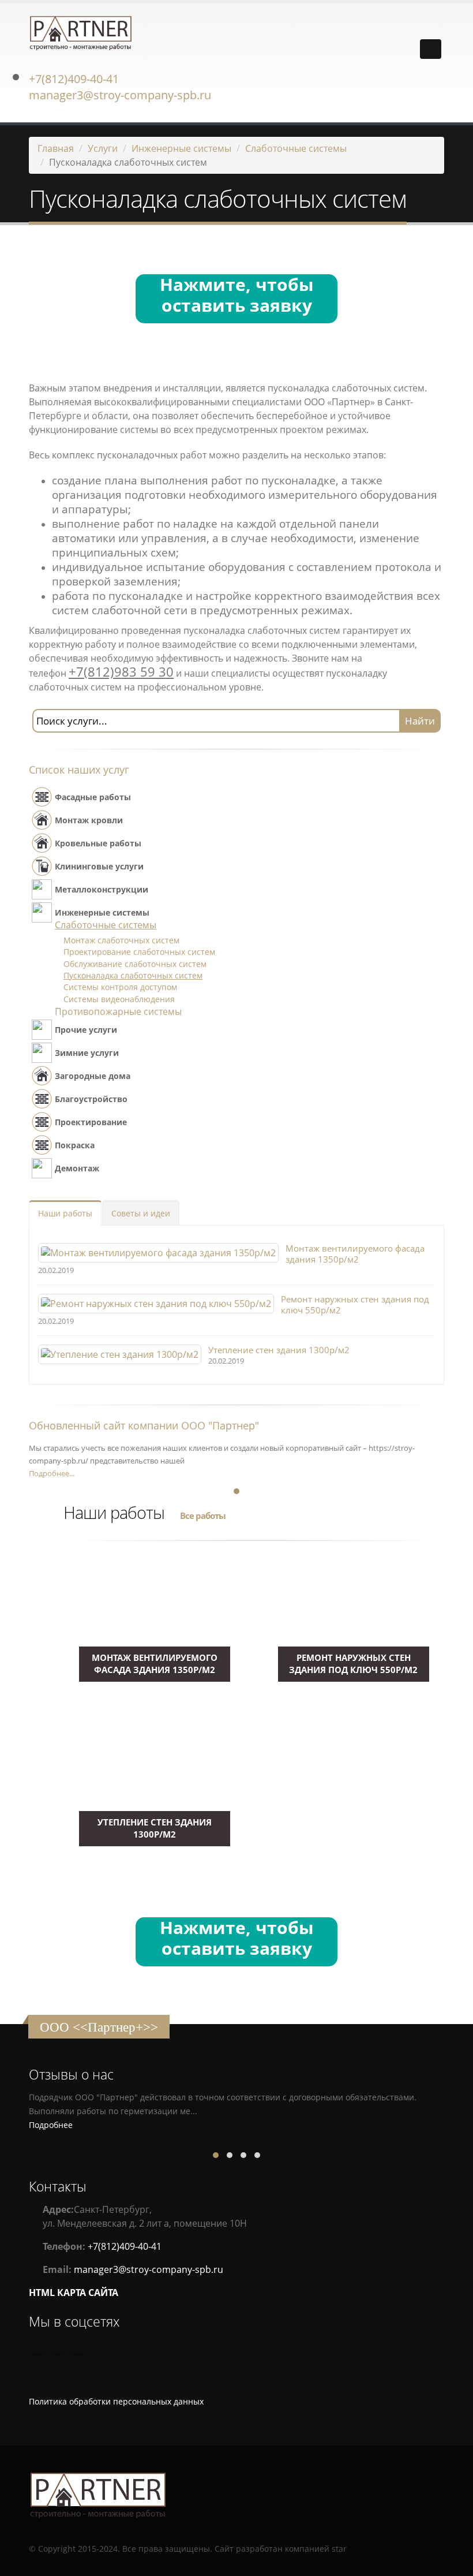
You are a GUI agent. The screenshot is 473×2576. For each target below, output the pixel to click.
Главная (56, 148)
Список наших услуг (79, 770)
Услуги (103, 148)
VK (37, 2346)
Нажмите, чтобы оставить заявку (237, 296)
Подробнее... (52, 1473)
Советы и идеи (141, 1213)
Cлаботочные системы (296, 148)
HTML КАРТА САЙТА (74, 2293)
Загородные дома (93, 1076)
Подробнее (51, 2125)
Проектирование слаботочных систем (139, 952)
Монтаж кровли (89, 820)
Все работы (203, 1515)
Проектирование (91, 1122)
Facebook (58, 2346)
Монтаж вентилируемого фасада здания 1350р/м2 (355, 1254)
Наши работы (65, 1213)
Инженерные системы (181, 148)
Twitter (78, 2346)
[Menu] (431, 49)
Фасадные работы (93, 797)
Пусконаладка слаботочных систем (133, 975)
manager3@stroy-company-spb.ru (120, 95)
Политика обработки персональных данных (116, 2401)
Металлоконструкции (102, 889)
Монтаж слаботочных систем (121, 940)
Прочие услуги (86, 1030)
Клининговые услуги (99, 866)
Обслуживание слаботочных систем (135, 964)
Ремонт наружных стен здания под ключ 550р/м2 (355, 1304)
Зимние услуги (87, 1053)
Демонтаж (77, 1168)
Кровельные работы (98, 843)
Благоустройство (91, 1099)
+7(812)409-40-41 (74, 79)
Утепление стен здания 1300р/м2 (279, 1350)
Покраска (75, 1145)
